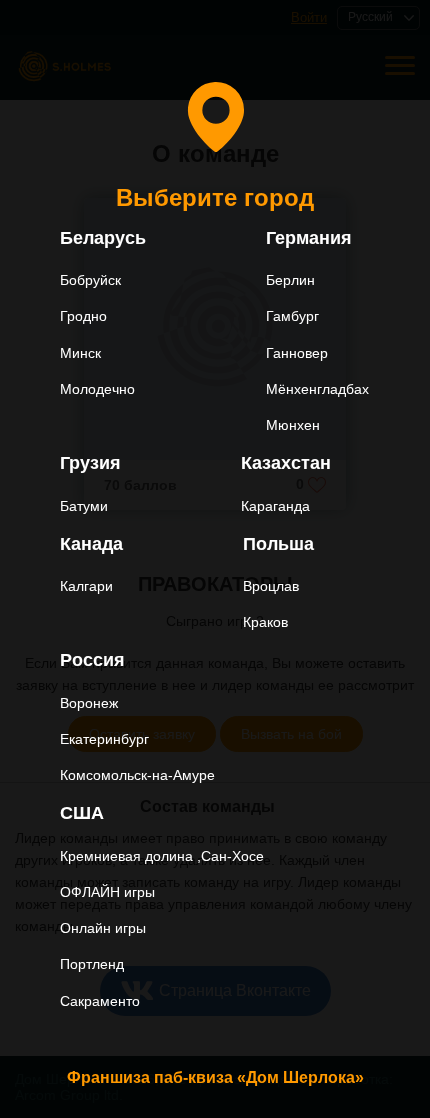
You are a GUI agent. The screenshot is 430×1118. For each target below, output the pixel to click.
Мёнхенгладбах (317, 389)
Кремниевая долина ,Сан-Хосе (162, 856)
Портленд (92, 964)
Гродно (83, 316)
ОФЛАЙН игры (107, 892)
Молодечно (97, 389)
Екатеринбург (104, 739)
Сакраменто (100, 1001)
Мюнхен (293, 425)
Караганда (275, 506)
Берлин (290, 280)
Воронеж (89, 703)
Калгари (86, 586)
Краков (265, 622)
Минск (80, 353)
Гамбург (292, 316)
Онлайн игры (103, 928)
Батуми (84, 506)
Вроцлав (271, 586)
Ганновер (297, 353)
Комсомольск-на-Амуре (137, 775)
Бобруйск (90, 280)
